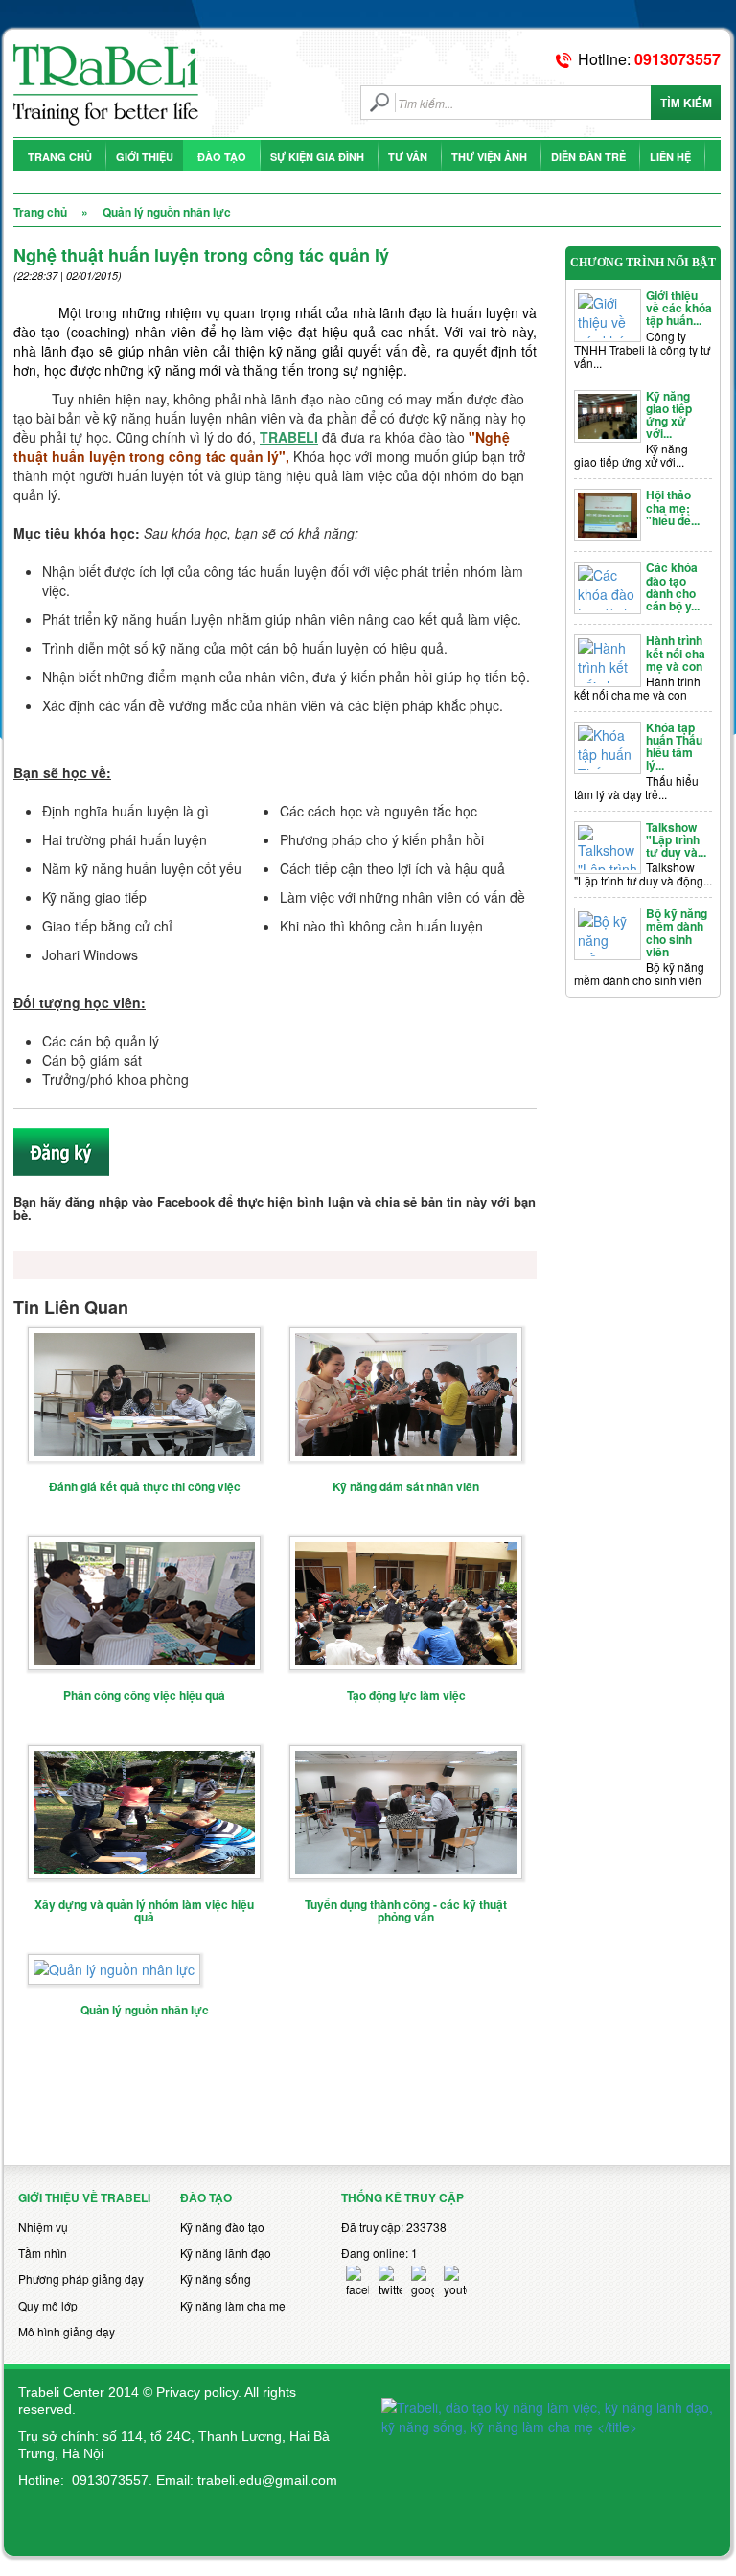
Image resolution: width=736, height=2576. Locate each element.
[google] (423, 2281)
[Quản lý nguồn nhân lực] (114, 1967)
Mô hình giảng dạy (67, 2331)
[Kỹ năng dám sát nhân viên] (406, 1392)
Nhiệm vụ (43, 2227)
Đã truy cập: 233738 (394, 2227)
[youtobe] (455, 2281)
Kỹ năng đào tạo (222, 2227)
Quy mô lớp (48, 2305)
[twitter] (390, 2281)
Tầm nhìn (43, 2253)
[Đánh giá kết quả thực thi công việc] (144, 1392)
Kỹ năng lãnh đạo (226, 2253)
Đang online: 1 (379, 2253)
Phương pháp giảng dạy (81, 2278)
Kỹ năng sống (216, 2278)
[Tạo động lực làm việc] (406, 1601)
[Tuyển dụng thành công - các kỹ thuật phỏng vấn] (406, 1810)
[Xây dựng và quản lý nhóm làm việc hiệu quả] (144, 1810)
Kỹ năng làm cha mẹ (233, 2305)
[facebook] (357, 2281)
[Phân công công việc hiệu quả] (144, 1601)
